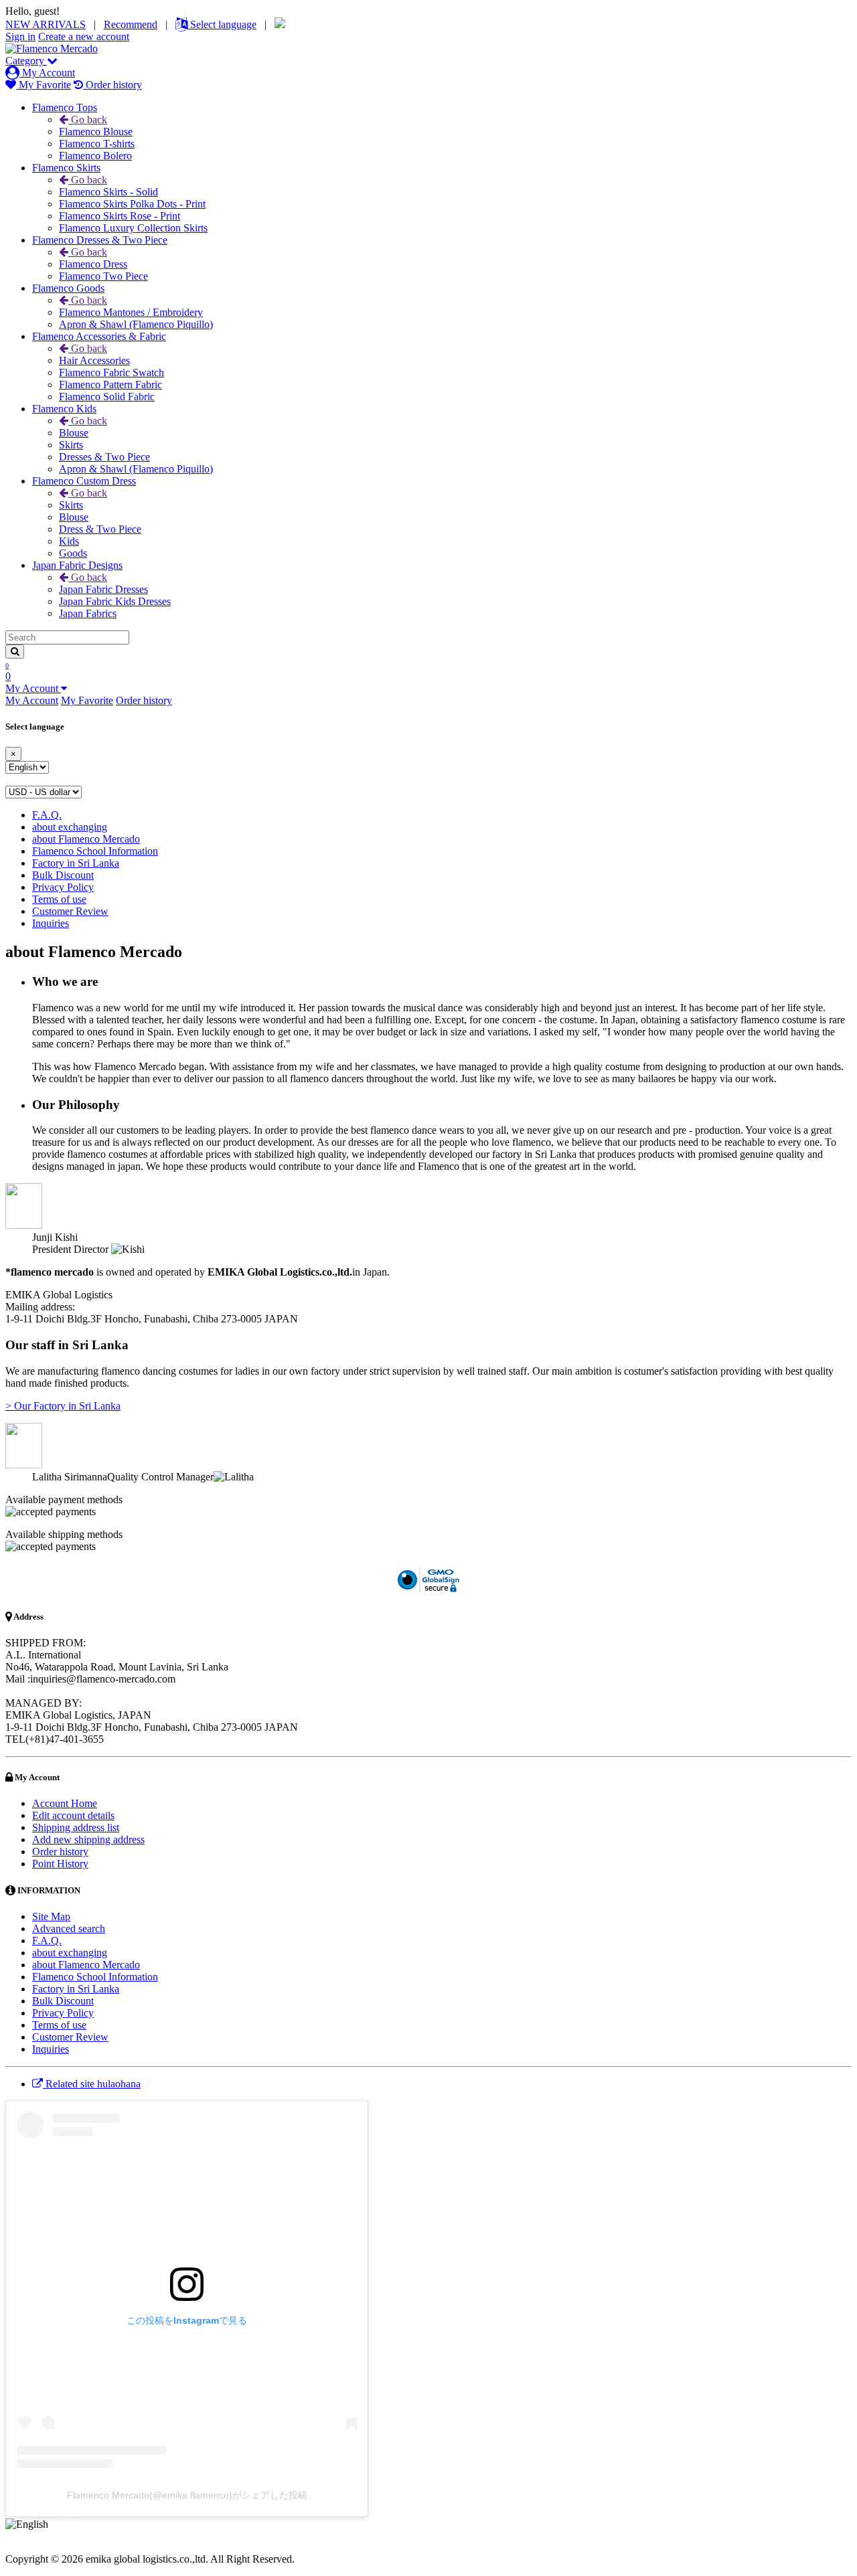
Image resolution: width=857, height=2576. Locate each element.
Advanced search (69, 1928)
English (67, 2523)
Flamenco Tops (65, 107)
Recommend (131, 24)
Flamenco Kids (64, 409)
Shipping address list (76, 1827)
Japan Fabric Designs (77, 565)
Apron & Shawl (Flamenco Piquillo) (136, 324)
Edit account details (73, 1815)
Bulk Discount (63, 875)
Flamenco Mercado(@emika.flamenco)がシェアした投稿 (187, 2495)
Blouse (74, 433)
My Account (47, 73)
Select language (222, 24)
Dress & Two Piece (100, 529)
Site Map (51, 1916)
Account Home (65, 1803)
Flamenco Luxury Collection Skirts (133, 228)
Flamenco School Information (95, 851)
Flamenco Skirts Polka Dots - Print (132, 204)
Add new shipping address (88, 1839)
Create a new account (84, 36)
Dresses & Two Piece (104, 457)
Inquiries (51, 923)
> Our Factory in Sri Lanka (63, 1406)
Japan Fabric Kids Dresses (115, 601)
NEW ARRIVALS (46, 24)
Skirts (71, 445)
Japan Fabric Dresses (103, 589)
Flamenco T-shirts (97, 144)
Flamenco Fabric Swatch (111, 372)
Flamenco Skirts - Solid (108, 192)
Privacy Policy (63, 887)
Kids (69, 541)
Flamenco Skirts (66, 168)
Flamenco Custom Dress (84, 481)
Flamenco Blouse (96, 132)
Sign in (20, 36)
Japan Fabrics (88, 613)
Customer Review (70, 911)
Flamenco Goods (68, 288)
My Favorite (44, 85)
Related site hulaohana (92, 2084)
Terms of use (59, 899)
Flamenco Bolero (95, 156)
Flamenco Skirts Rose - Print (120, 216)
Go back (88, 119)
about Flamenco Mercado (86, 839)
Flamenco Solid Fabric (107, 397)
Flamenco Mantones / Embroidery (131, 312)
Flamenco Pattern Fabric (110, 384)
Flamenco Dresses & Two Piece (100, 240)
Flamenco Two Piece (103, 276)
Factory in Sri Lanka (76, 863)
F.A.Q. (47, 815)
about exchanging (70, 827)
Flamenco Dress (93, 264)
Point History (60, 1864)
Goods (73, 553)
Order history (112, 85)
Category (26, 61)
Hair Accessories (94, 360)
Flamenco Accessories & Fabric (99, 336)
